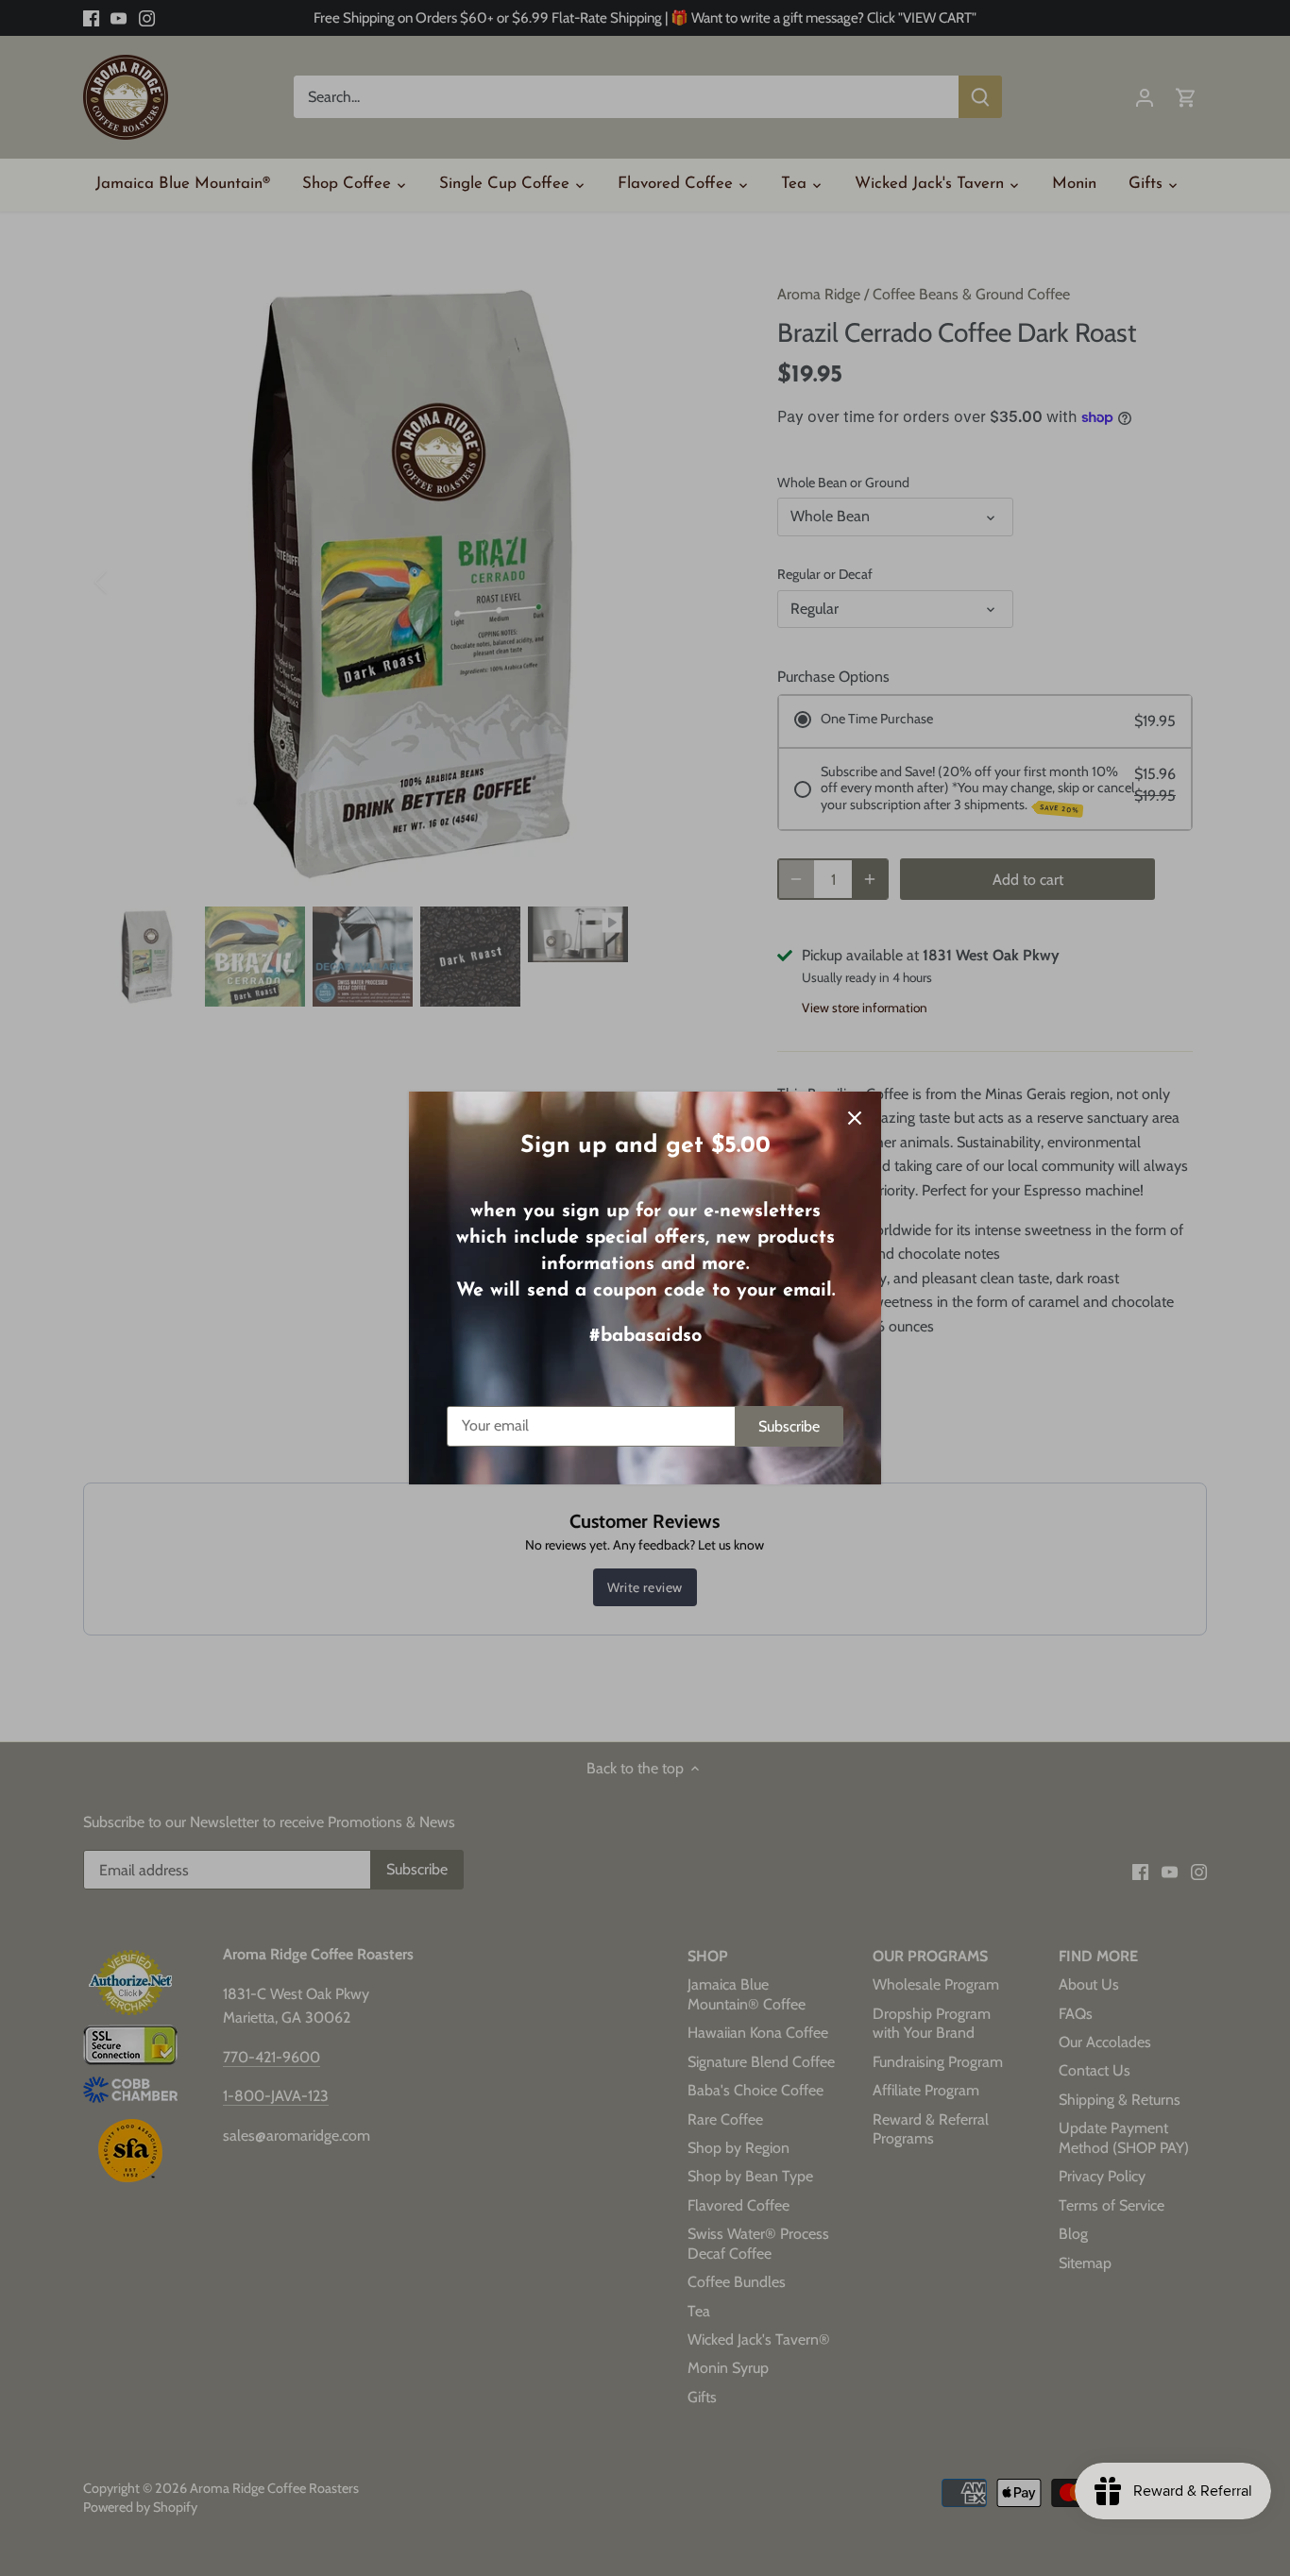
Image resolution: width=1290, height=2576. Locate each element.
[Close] (855, 1118)
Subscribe (789, 1426)
